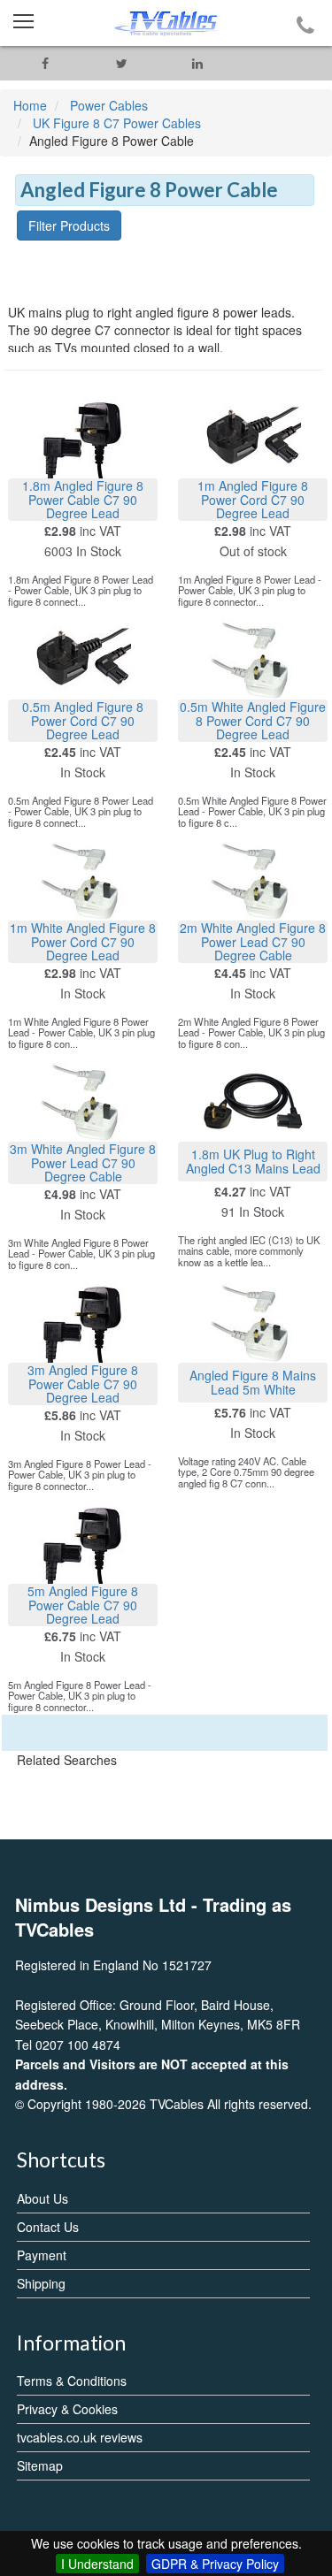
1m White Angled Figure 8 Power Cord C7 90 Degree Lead (83, 941)
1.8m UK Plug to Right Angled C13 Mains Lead (253, 1161)
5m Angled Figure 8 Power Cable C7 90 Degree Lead (83, 1605)
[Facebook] (45, 63)
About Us (42, 2198)
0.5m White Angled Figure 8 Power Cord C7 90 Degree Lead (253, 720)
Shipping (41, 2283)
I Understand (97, 2564)
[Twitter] (121, 63)
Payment (42, 2255)
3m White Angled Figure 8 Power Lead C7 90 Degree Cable (83, 1162)
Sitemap (40, 2465)
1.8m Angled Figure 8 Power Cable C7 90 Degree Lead (83, 499)
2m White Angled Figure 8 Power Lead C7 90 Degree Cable (253, 941)
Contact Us (48, 2227)
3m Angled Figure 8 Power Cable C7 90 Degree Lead (83, 1384)
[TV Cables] (166, 23)
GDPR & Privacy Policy (215, 2564)
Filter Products (69, 225)
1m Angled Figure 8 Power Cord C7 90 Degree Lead (253, 499)
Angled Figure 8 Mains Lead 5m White (253, 1382)
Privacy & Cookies (67, 2409)
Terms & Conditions (72, 2381)
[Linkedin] (197, 63)
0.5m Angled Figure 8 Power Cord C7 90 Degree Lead (83, 720)
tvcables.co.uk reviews (80, 2437)
